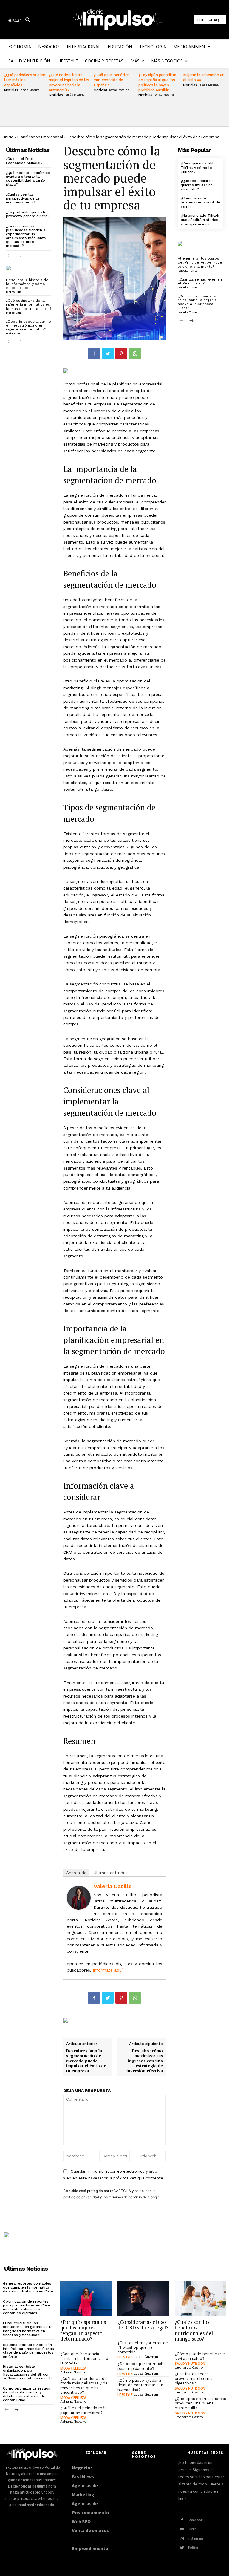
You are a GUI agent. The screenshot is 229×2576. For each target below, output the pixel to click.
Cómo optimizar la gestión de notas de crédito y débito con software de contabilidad (27, 2394)
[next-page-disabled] (19, 256)
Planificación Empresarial (40, 137)
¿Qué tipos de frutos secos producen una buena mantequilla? (200, 2403)
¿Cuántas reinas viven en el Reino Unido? (200, 281)
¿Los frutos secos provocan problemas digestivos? (194, 2378)
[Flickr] (182, 2529)
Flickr (192, 2529)
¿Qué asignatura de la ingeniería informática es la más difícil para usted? (29, 304)
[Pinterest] (121, 353)
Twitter (193, 2548)
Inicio (9, 137)
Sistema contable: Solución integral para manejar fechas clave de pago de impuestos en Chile (28, 2351)
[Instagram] (182, 2538)
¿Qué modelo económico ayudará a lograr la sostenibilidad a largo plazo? (28, 179)
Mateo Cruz (14, 292)
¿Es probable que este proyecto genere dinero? (28, 214)
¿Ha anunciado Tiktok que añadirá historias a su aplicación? (200, 220)
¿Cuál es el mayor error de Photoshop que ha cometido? (143, 2347)
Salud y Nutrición (190, 2363)
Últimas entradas (111, 1873)
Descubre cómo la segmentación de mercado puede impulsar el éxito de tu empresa (86, 2061)
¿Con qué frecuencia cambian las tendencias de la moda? (85, 2358)
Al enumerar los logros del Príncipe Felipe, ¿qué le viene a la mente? (200, 262)
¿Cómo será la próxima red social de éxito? (200, 202)
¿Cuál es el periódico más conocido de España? (112, 80)
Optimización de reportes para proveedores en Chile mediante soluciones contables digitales (27, 2307)
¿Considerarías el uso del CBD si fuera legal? (143, 2325)
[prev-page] (10, 256)
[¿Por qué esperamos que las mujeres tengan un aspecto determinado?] (86, 2299)
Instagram (195, 2538)
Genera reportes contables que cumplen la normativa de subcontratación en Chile (28, 2287)
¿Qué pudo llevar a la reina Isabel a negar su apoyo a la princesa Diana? (198, 302)
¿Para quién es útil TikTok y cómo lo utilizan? (197, 167)
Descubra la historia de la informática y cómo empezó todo (27, 284)
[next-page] (19, 342)
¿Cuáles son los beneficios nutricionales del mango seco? (194, 2330)
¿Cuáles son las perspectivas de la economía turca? (23, 198)
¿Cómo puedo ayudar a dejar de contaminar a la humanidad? (140, 2385)
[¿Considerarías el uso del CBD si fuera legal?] (143, 2299)
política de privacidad (81, 2197)
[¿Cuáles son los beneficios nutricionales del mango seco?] (200, 2299)
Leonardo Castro (189, 2367)
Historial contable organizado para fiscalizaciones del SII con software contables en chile (28, 2373)
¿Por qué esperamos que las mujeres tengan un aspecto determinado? (83, 2330)
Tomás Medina (29, 90)
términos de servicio (125, 2197)
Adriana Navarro (73, 2372)
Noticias (11, 90)
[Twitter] (108, 353)
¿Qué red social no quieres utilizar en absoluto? (197, 185)
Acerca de (76, 1873)
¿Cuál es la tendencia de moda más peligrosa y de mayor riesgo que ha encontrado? (84, 2386)
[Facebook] (94, 353)
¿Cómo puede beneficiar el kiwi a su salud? (200, 2356)
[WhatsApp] (135, 353)
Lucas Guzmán (146, 2357)
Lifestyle (125, 2357)
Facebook (195, 2520)
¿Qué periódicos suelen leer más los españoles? (25, 80)
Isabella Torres (188, 271)
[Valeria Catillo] (79, 1898)
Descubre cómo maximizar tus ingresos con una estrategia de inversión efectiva (145, 2061)
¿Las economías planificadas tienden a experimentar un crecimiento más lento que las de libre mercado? (26, 236)
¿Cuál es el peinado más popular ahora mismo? (83, 2410)
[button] (21, 20)
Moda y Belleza (73, 2368)
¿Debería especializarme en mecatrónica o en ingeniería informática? (28, 325)
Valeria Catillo (113, 1886)
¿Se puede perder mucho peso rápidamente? (142, 2366)
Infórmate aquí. (108, 1970)
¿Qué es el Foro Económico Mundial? (24, 161)
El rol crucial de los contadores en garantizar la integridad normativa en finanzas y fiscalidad (28, 2329)
